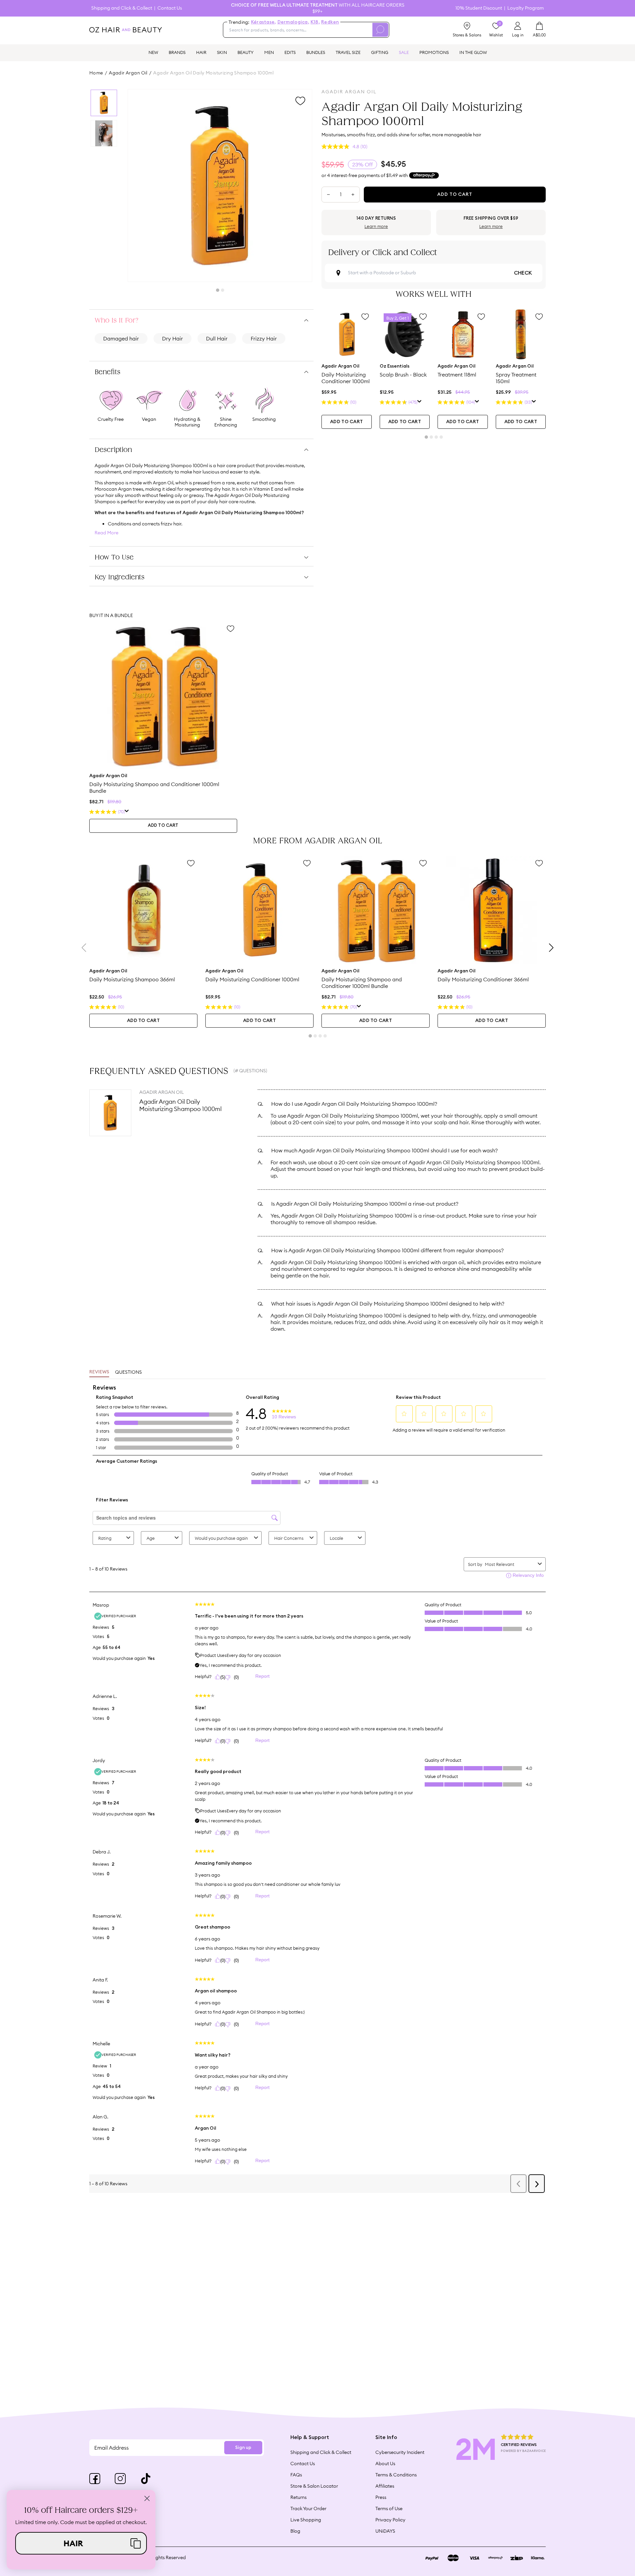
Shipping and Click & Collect (122, 8)
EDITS (290, 52)
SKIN (222, 52)
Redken (330, 22)
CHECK (523, 273)
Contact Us (170, 8)
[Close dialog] (147, 2498)
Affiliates (385, 2486)
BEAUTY (246, 52)
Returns (298, 2497)
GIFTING (380, 52)
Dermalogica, (293, 22)
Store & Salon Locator (314, 2486)
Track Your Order (308, 2509)
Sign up (243, 2448)
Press (381, 2497)
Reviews (99, 1372)
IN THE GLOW (473, 52)
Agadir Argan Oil (128, 73)
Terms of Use (389, 2509)
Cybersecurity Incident (400, 2452)
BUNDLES (316, 52)
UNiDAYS (385, 2531)
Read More (106, 533)
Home (96, 73)
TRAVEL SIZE (348, 52)
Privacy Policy (390, 2520)
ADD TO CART (346, 422)
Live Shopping (306, 2520)
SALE (404, 52)
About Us (385, 2464)
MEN (269, 52)
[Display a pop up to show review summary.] (420, 402)
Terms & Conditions (396, 2475)
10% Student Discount (479, 8)
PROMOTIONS (434, 52)
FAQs (296, 2475)
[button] (81, 2543)
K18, (315, 22)
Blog (295, 2531)
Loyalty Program (526, 8)
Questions (128, 1372)
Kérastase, (264, 22)
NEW (153, 52)
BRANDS (177, 52)
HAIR (201, 52)
